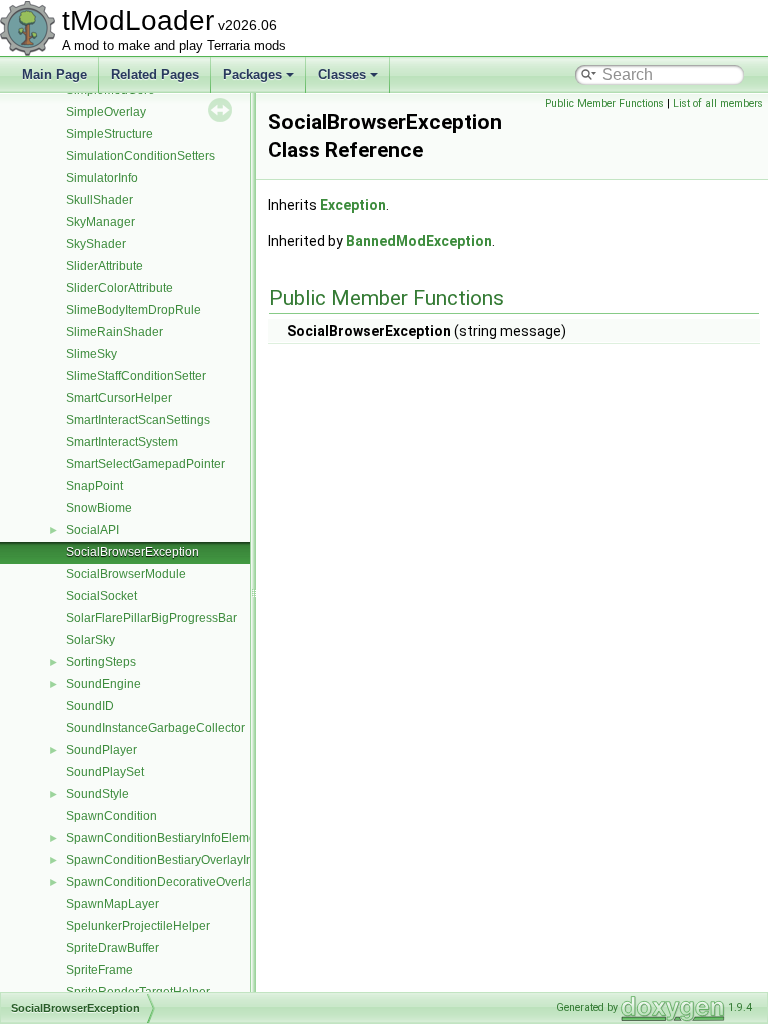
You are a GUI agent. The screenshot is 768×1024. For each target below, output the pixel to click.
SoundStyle (97, 794)
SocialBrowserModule (126, 574)
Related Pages (155, 74)
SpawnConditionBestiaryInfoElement (166, 838)
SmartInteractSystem (122, 442)
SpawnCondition (111, 816)
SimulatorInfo (102, 178)
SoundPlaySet (105, 772)
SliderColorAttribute (119, 288)
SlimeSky (91, 354)
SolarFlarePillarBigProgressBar (151, 618)
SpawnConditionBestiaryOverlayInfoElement (187, 860)
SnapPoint (94, 486)
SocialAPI (92, 530)
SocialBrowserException (132, 552)
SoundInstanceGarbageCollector (155, 728)
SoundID (90, 706)
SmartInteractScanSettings (138, 420)
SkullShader (99, 200)
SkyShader (96, 244)
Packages (252, 74)
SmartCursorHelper (119, 398)
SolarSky (90, 640)
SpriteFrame (99, 970)
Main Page (54, 74)
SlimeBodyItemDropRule (133, 310)
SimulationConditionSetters (140, 156)
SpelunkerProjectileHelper (138, 926)
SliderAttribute (104, 266)
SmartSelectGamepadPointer (145, 464)
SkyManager (100, 222)
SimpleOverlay (106, 112)
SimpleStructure (109, 134)
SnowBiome (99, 508)
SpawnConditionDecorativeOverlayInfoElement (194, 882)
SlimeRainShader (114, 332)
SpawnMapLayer (112, 904)
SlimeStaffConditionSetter (136, 376)
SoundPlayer (101, 750)
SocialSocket (101, 596)
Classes (342, 74)
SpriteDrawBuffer (112, 948)
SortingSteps (101, 662)
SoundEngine (103, 684)
